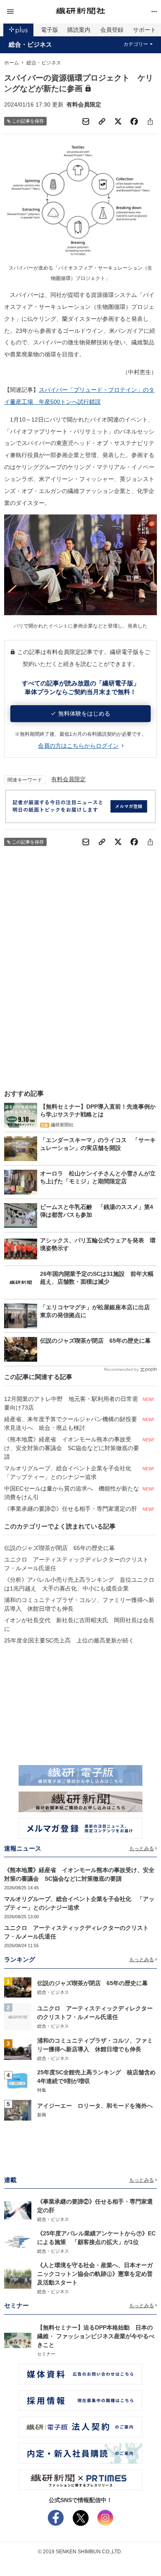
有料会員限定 (69, 779)
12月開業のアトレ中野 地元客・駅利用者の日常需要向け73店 (71, 1403)
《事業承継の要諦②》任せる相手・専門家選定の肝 (71, 1509)
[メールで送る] (86, 121)
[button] (30, 12)
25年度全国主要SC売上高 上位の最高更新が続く (69, 1640)
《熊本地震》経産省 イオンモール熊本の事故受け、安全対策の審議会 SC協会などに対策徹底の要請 (72, 1448)
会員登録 (112, 30)
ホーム (12, 63)
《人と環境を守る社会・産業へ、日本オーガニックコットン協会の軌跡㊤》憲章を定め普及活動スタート (95, 2274)
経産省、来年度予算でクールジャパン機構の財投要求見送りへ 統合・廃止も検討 (71, 1423)
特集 (42, 2090)
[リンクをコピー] (102, 121)
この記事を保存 (28, 121)
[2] (18, 2017)
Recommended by (121, 1369)
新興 (42, 2115)
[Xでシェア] (118, 121)
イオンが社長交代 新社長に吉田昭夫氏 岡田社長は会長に (79, 1625)
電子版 (50, 30)
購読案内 (79, 30)
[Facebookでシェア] (134, 121)
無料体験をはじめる (84, 713)
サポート (144, 30)
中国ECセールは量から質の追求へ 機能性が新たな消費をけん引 (72, 1493)
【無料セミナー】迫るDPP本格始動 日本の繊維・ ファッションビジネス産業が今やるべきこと (96, 2336)
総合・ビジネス (30, 45)
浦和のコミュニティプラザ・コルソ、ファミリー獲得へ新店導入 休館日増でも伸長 (79, 1604)
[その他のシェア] (150, 121)
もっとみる (142, 1848)
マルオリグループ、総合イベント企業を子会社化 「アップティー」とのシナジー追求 (71, 1473)
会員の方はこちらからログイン (78, 746)
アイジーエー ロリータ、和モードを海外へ (95, 2106)
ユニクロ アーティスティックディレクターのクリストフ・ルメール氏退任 (76, 1564)
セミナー (46, 2354)
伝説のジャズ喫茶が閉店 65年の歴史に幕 (59, 1548)
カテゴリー (136, 44)
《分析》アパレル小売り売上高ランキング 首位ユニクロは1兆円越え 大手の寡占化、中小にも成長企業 (79, 1584)
